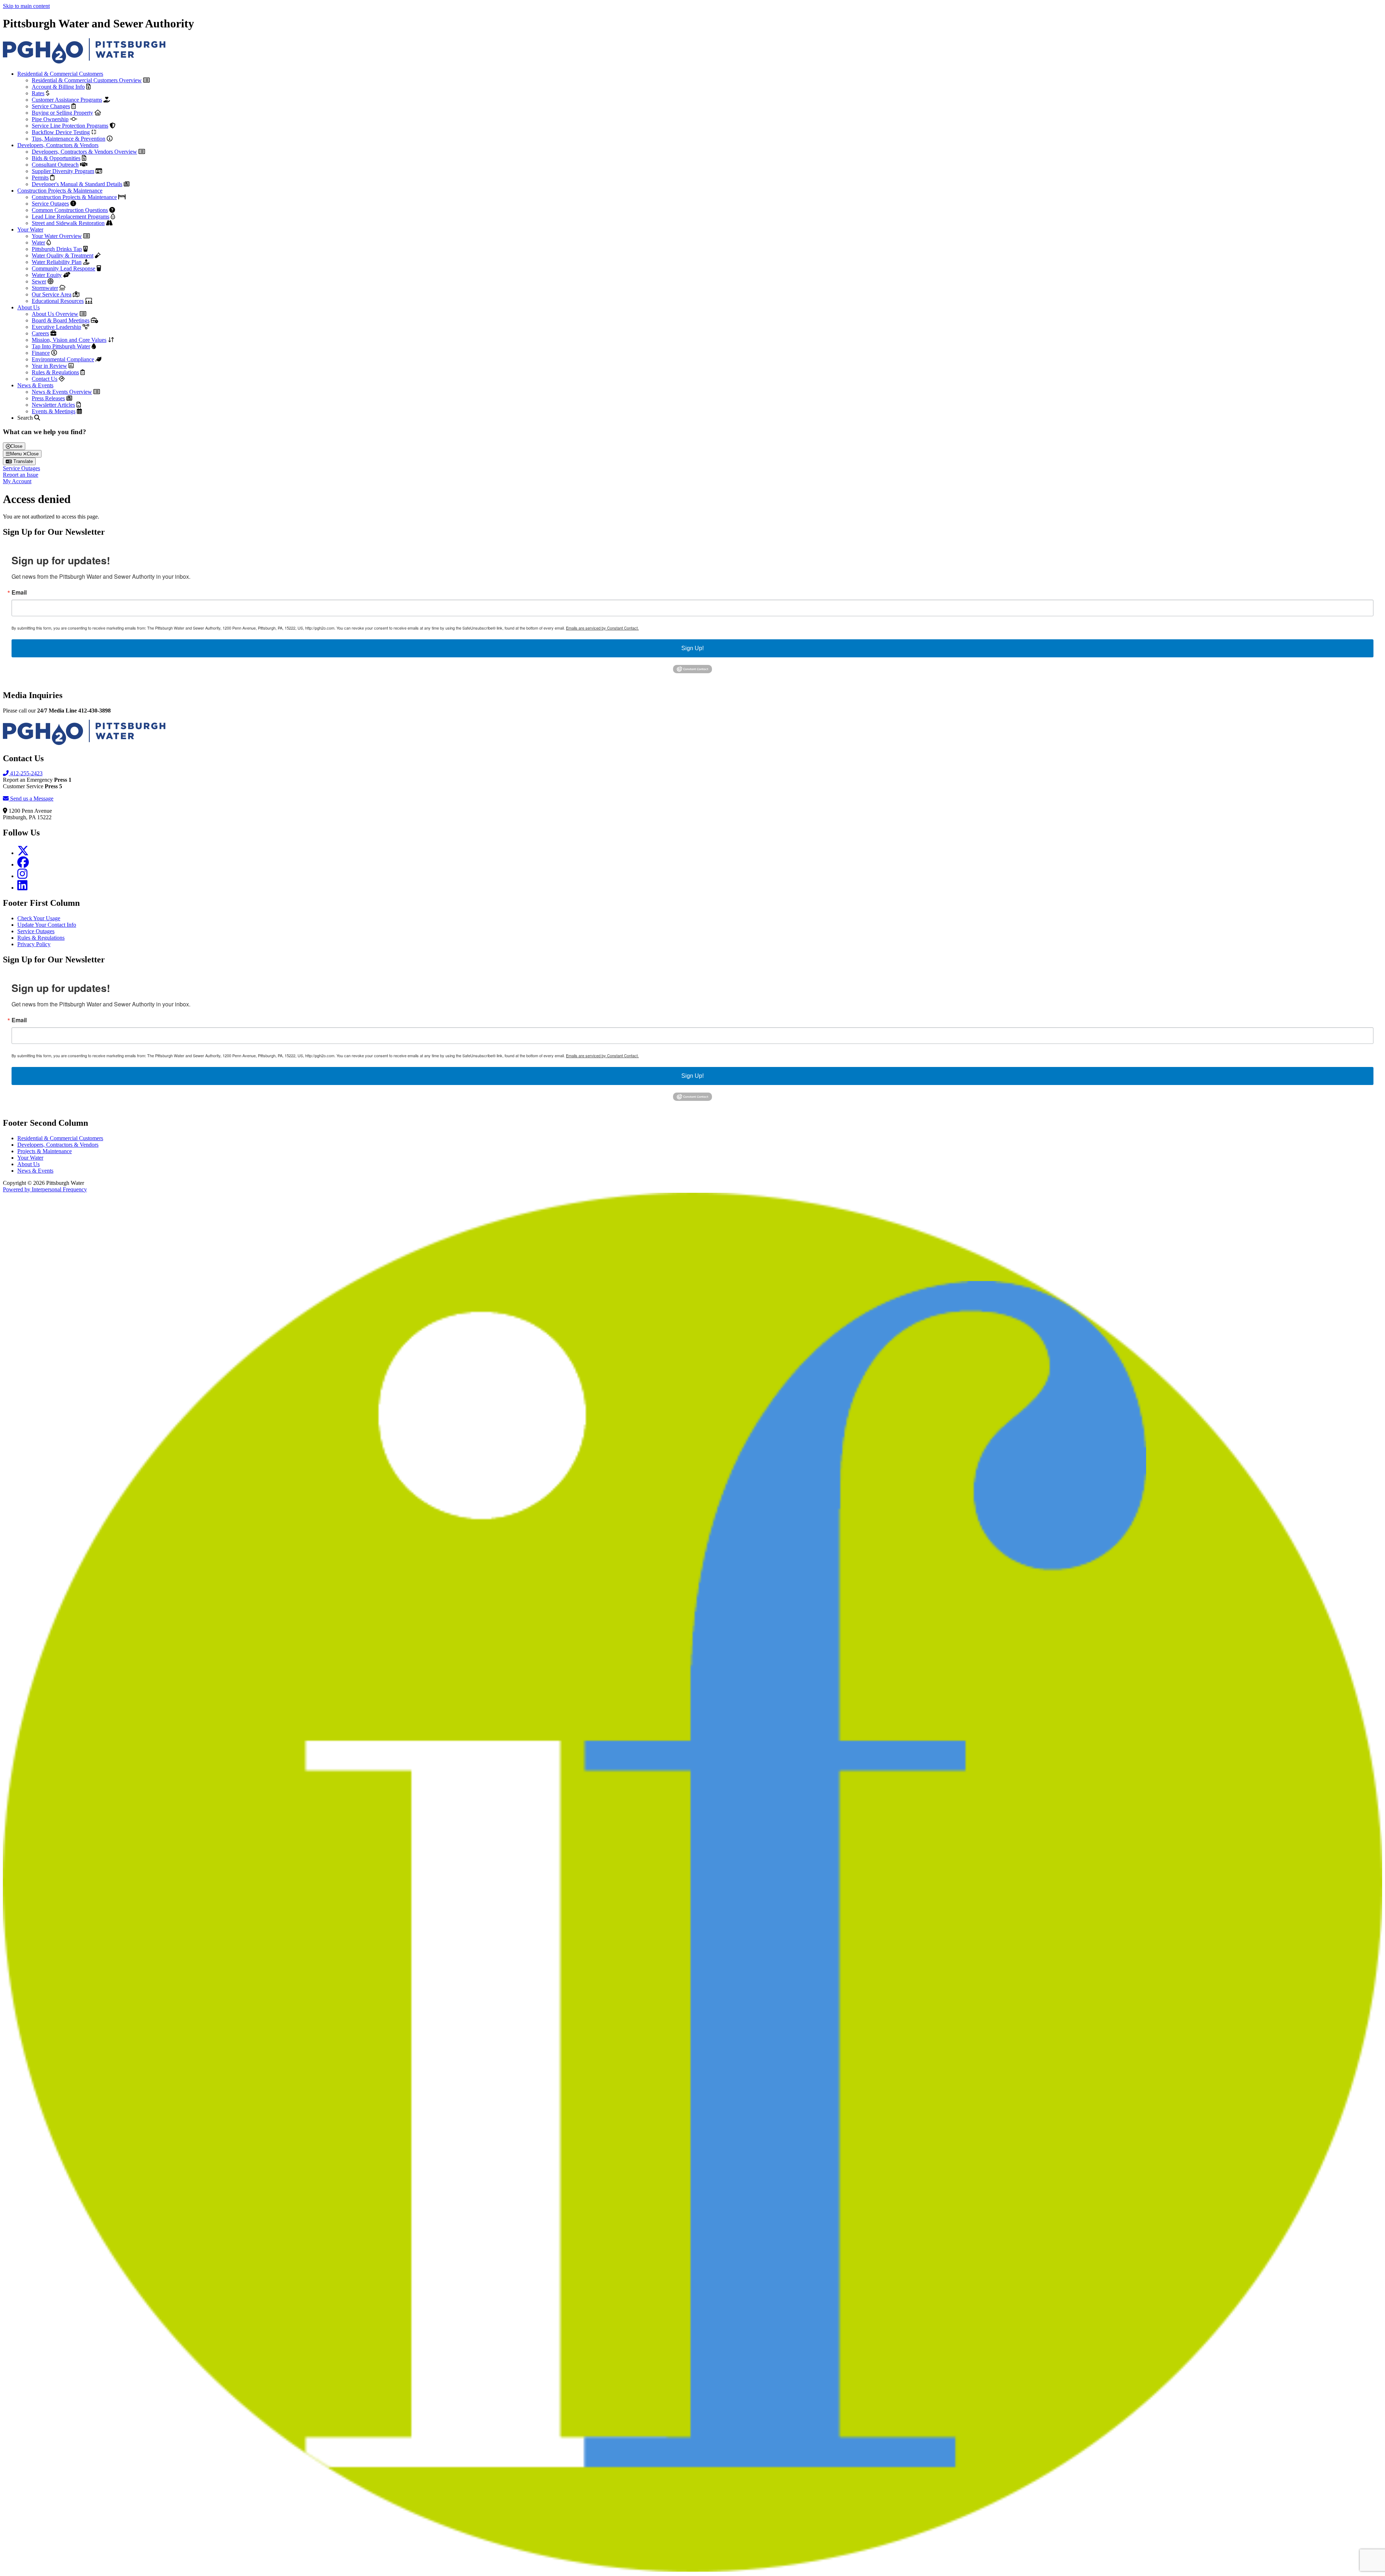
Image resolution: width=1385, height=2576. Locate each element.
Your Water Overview (57, 236)
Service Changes (51, 106)
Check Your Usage (39, 918)
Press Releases (48, 398)
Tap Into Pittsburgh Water (61, 346)
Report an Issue (21, 475)
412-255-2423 (26, 773)
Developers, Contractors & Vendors (58, 145)
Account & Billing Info (58, 87)
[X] (23, 853)
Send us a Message (31, 799)
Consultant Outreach (55, 165)
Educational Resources (58, 301)
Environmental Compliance (63, 359)
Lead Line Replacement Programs (71, 217)
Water (38, 242)
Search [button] (26, 418)
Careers (40, 333)
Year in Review (49, 366)
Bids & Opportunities (56, 158)
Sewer (39, 281)
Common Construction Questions (70, 210)
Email (19, 592)
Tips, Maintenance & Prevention (69, 139)
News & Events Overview (62, 392)
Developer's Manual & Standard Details (77, 184)
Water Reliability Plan (57, 262)
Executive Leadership (56, 327)
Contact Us (45, 379)
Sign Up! (692, 648)
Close (16, 446)
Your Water (30, 230)
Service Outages (50, 204)
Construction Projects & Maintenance (60, 191)
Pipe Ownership (50, 119)
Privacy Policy (34, 944)
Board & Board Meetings (61, 320)
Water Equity (47, 275)
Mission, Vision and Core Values (69, 340)
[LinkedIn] (22, 888)
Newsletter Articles (53, 405)
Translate (22, 461)
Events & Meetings (54, 411)
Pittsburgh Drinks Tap (57, 249)
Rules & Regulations (55, 372)
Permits (40, 178)
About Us (28, 307)
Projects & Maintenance (45, 1151)
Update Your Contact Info (47, 925)
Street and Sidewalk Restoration (68, 223)
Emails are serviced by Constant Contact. (602, 628)
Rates (38, 93)
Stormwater (45, 288)
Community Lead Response (63, 268)
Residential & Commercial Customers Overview (87, 80)
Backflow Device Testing (61, 132)
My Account (17, 481)
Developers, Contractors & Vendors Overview (84, 152)
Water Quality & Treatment (63, 255)
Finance (41, 353)
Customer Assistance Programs (67, 100)
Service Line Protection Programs (70, 126)
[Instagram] (22, 876)
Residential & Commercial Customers (60, 74)
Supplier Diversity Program (63, 171)
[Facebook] (23, 864)
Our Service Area (52, 294)
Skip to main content (26, 6)
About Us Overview (55, 314)
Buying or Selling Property (62, 113)
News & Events (35, 385)
